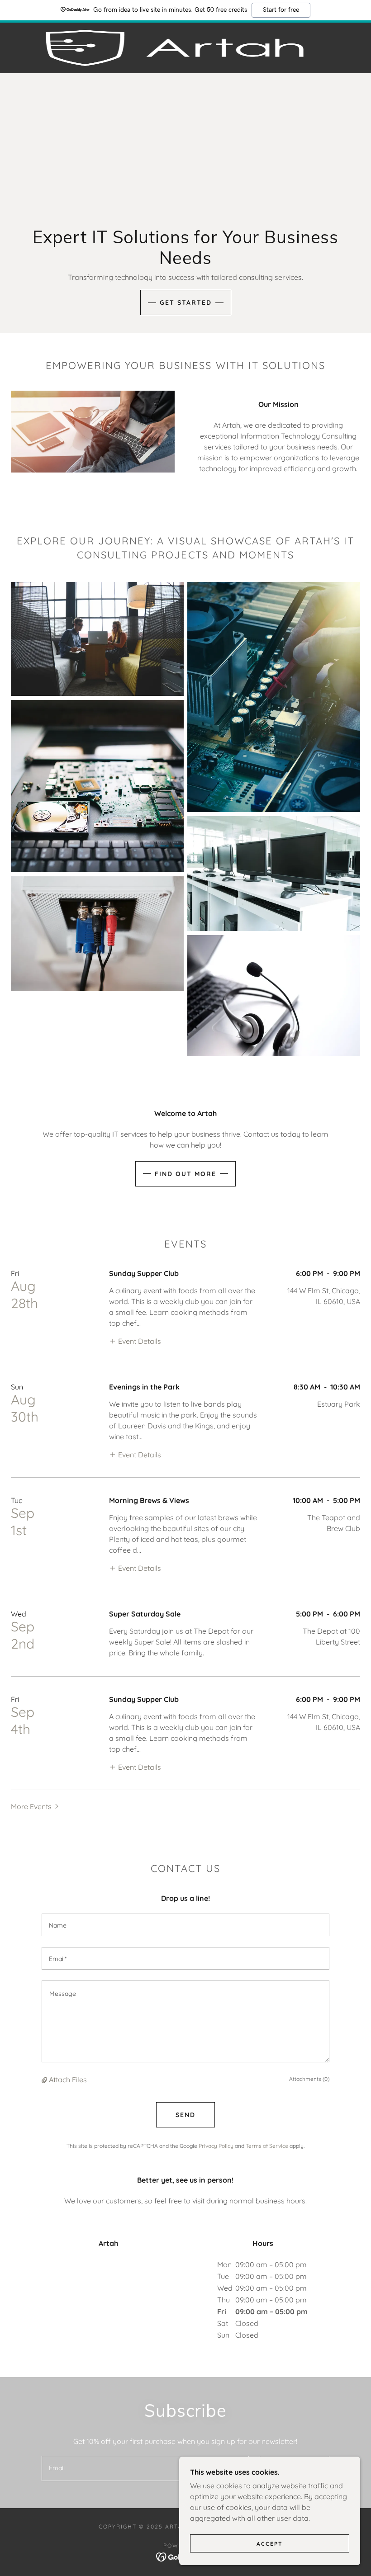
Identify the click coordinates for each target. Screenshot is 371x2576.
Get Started (186, 303)
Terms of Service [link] (267, 2146)
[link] (175, 48)
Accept (270, 2544)
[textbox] (185, 1925)
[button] (135, 1341)
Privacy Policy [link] (216, 2146)
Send (185, 2115)
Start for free (281, 10)
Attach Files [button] (68, 2080)
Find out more (185, 1174)
